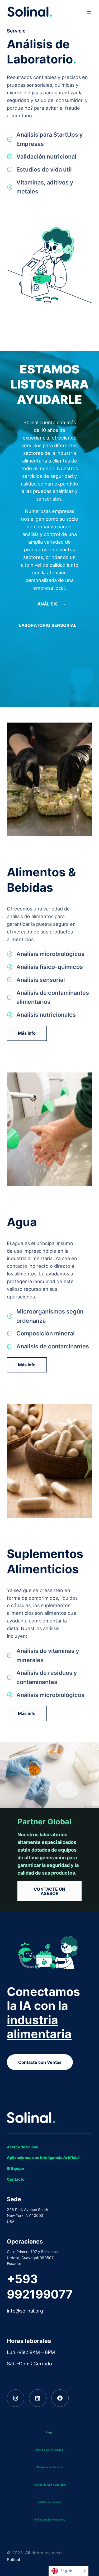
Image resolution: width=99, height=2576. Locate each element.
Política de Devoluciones (50, 2519)
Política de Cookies (49, 2502)
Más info (27, 1033)
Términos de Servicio (49, 2467)
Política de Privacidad (50, 2450)
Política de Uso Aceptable (50, 2485)
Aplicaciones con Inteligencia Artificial (43, 2158)
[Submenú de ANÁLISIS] (64, 604)
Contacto (16, 2179)
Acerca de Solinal (23, 2147)
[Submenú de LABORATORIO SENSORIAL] (83, 626)
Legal (50, 2432)
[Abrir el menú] (89, 12)
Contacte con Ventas (40, 2062)
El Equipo (15, 2168)
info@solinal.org (25, 2311)
